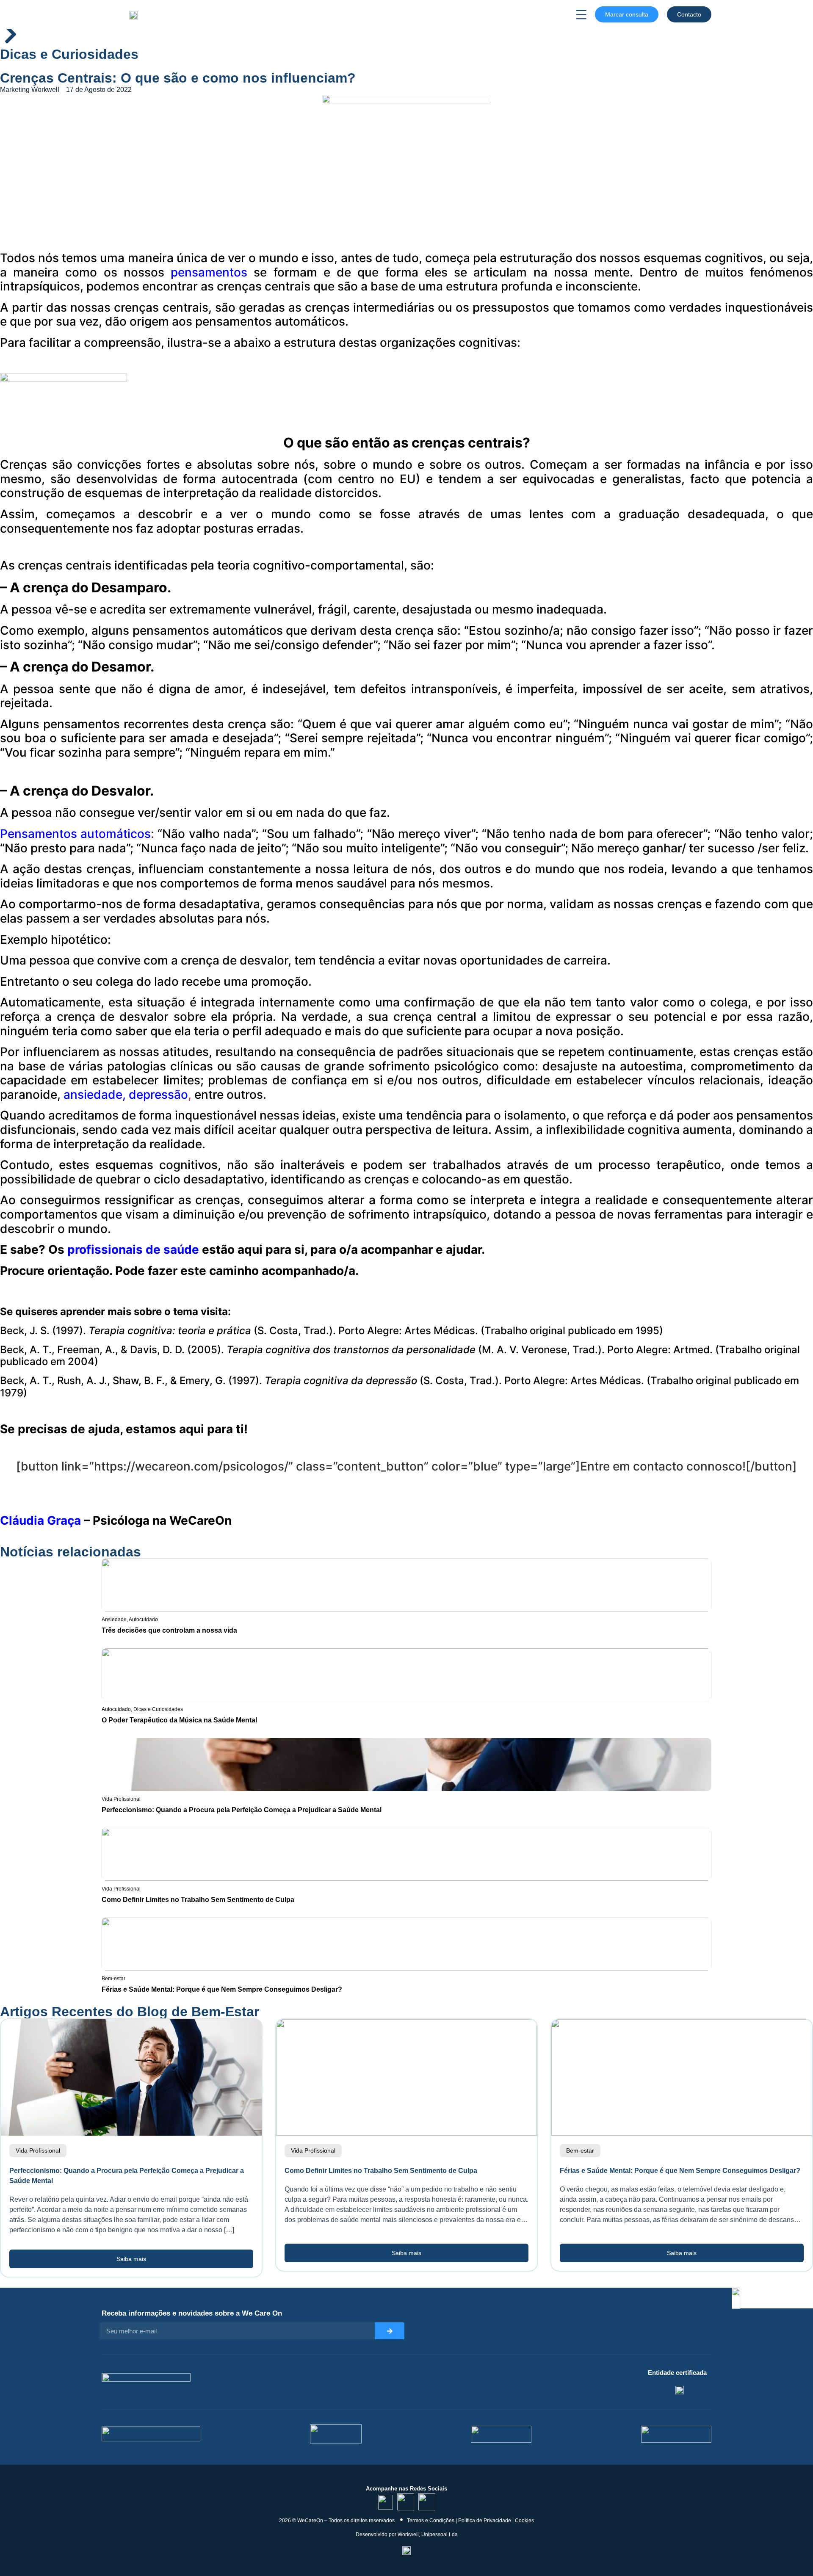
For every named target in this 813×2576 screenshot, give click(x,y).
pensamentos (209, 272)
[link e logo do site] (133, 14)
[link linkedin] (386, 2502)
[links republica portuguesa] (501, 2434)
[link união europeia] (676, 2434)
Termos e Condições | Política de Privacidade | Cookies (470, 2521)
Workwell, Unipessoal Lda (428, 2535)
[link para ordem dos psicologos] (680, 2389)
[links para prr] (336, 2434)
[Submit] (390, 2331)
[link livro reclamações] (406, 2550)
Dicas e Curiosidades (69, 54)
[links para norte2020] (151, 2434)
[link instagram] (406, 2502)
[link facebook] (427, 2502)
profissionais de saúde (133, 1249)
